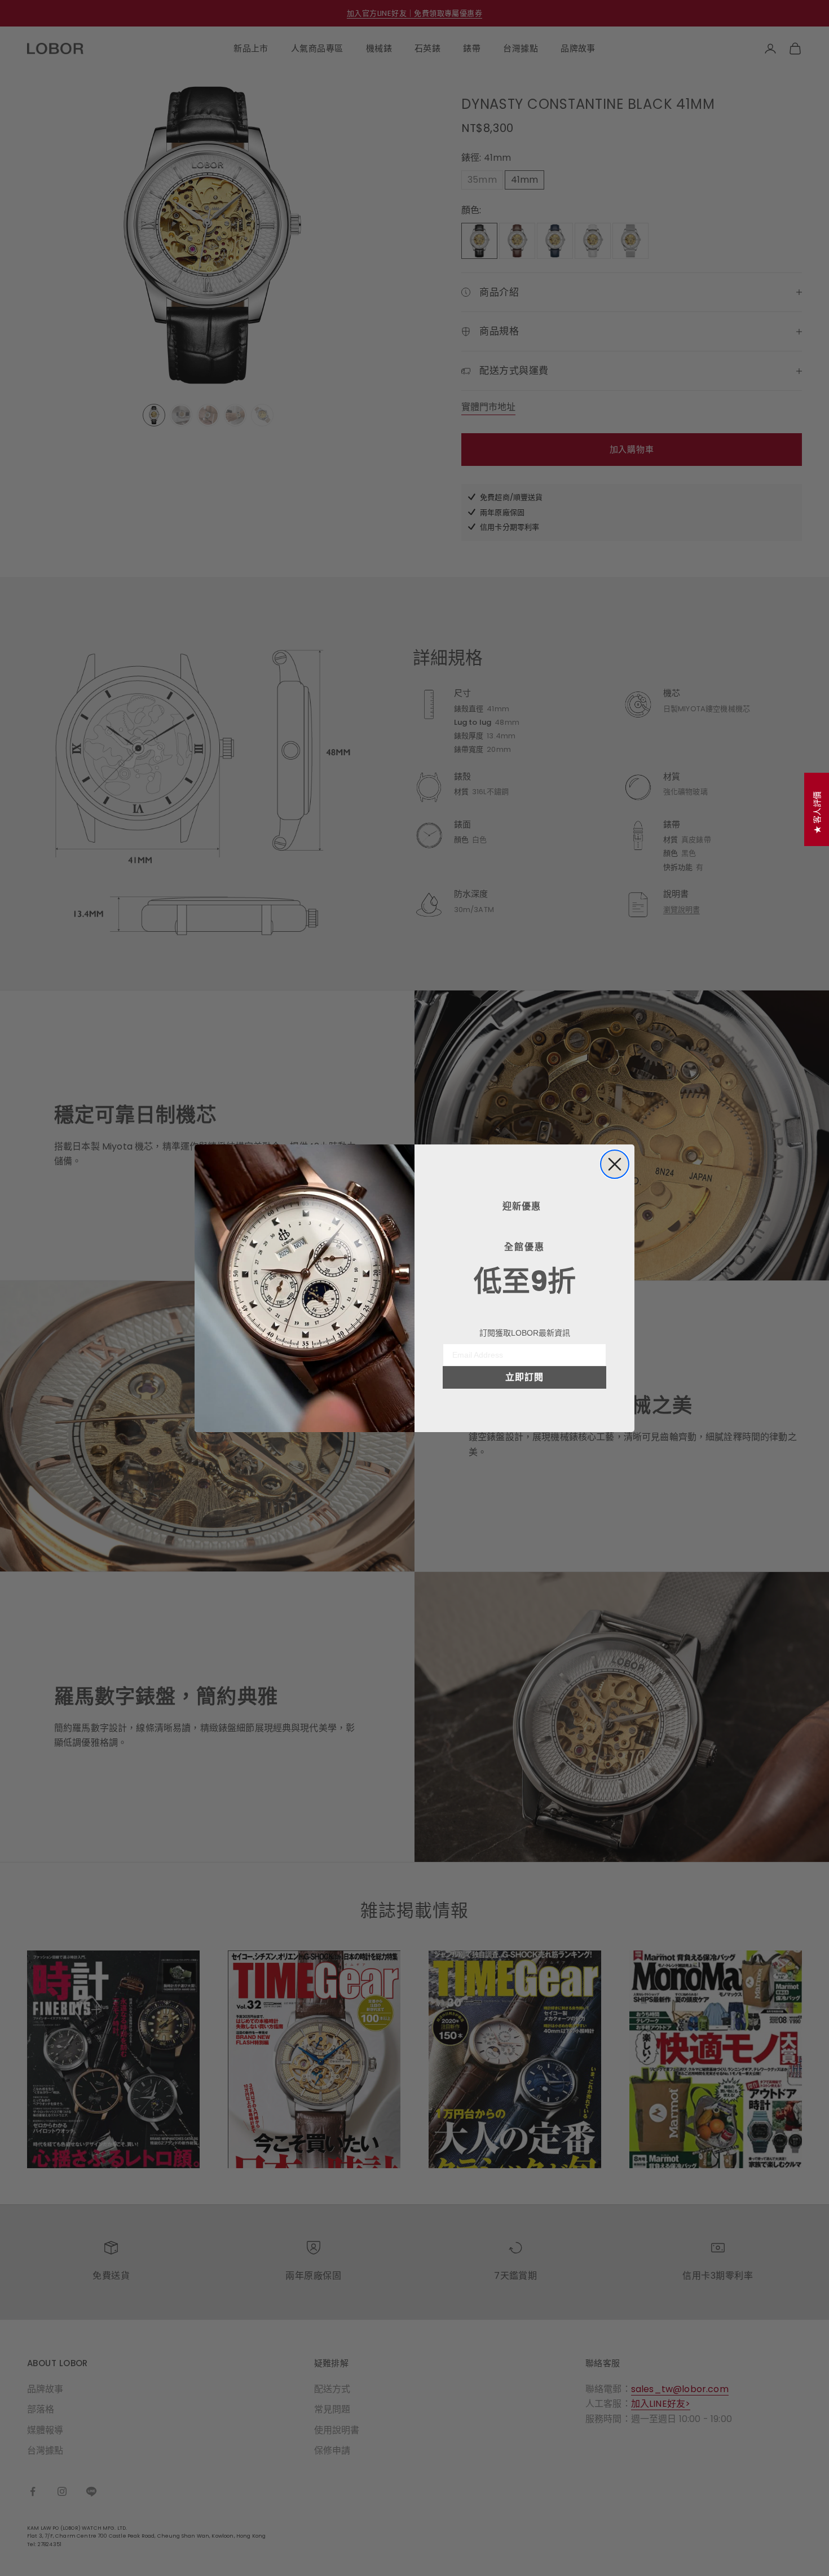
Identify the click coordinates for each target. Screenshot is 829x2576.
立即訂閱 (524, 1377)
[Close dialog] (615, 1164)
